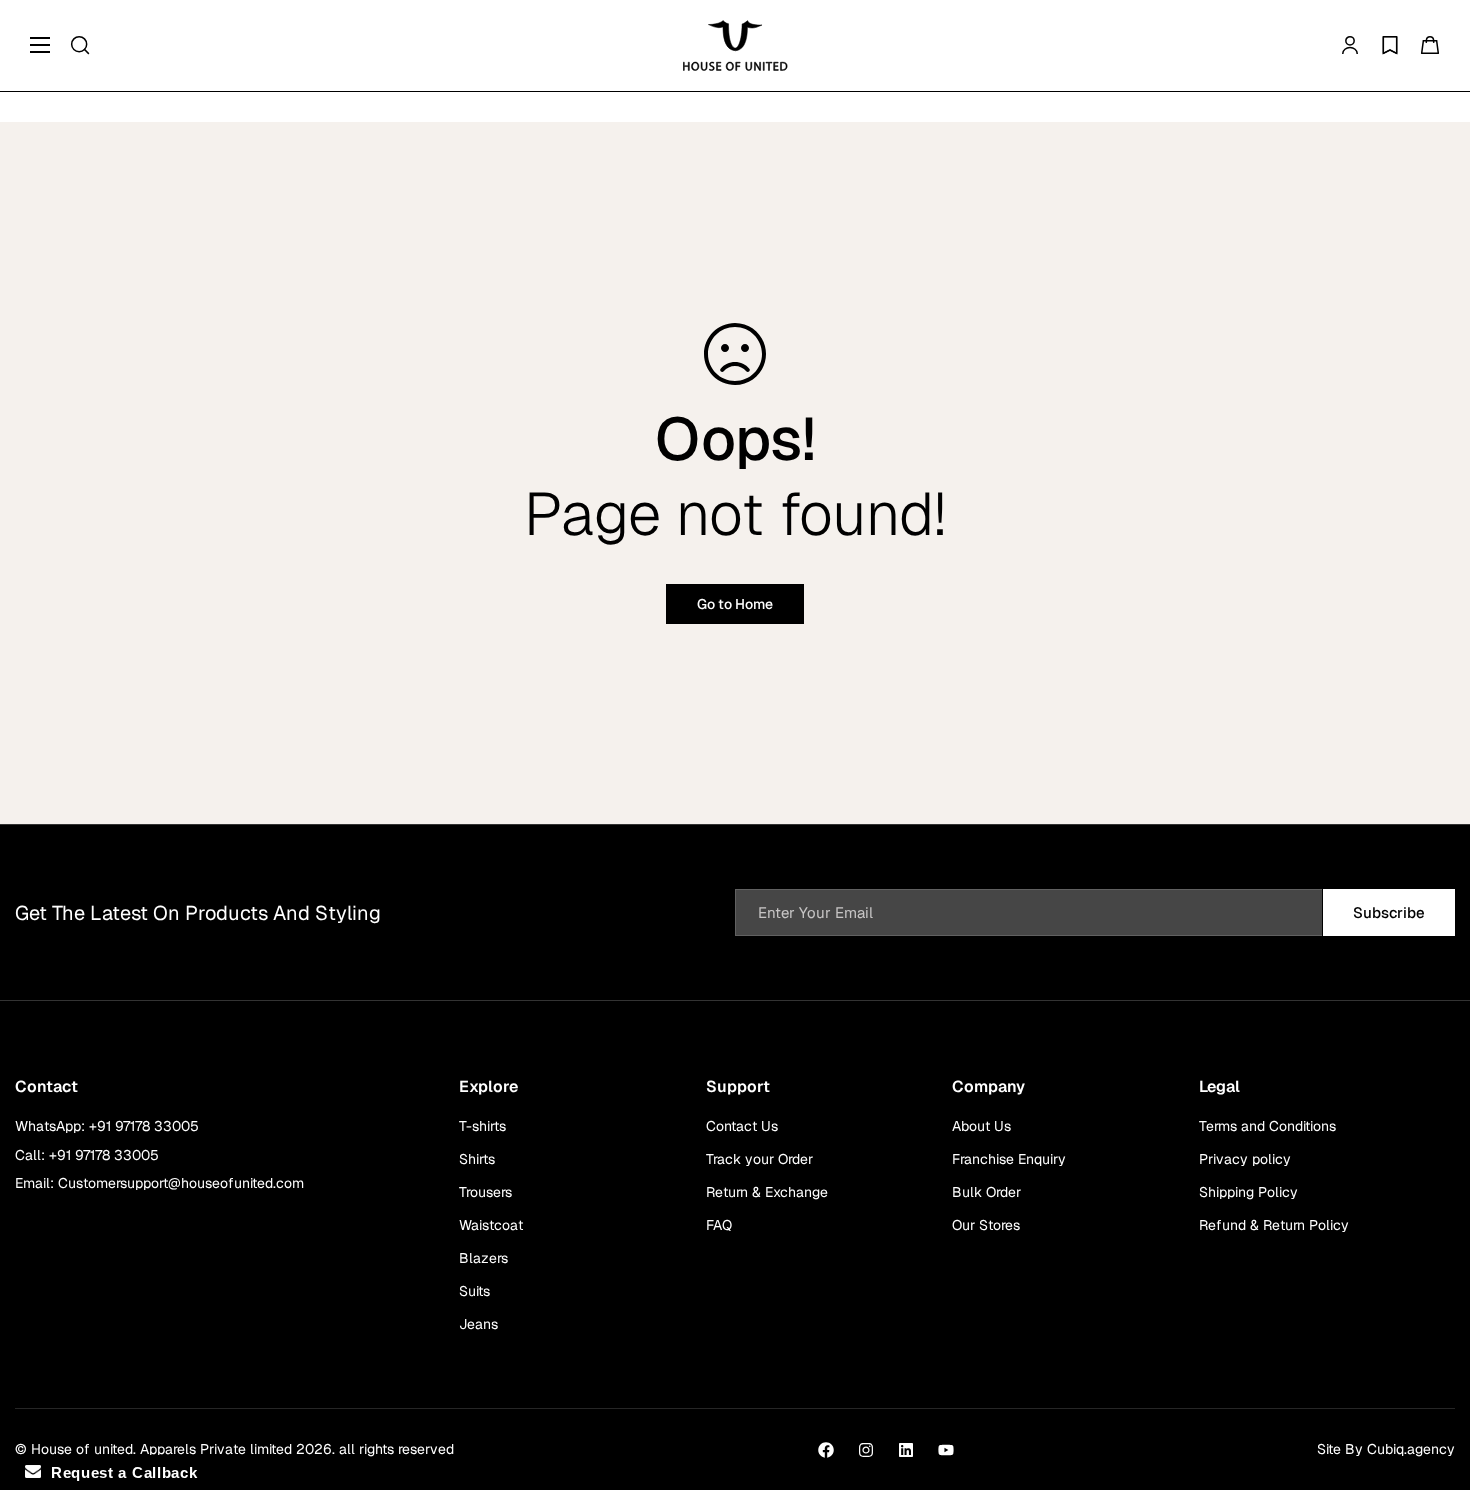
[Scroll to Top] (1431, 1381)
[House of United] (735, 45)
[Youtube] (946, 1450)
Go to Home (735, 604)
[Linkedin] (906, 1450)
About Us (981, 1126)
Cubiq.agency (1411, 1449)
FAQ (719, 1225)
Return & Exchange (767, 1192)
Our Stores (986, 1225)
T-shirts (482, 1126)
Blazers (483, 1258)
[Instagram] (866, 1450)
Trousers (485, 1192)
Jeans (478, 1324)
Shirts (477, 1159)
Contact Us (742, 1126)
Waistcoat (491, 1225)
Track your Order (759, 1159)
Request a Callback (119, 1472)
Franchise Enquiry (1009, 1159)
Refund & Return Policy (1274, 1225)
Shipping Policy (1248, 1192)
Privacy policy (1245, 1159)
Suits (474, 1291)
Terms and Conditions (1267, 1126)
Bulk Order (986, 1192)
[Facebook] (826, 1450)
